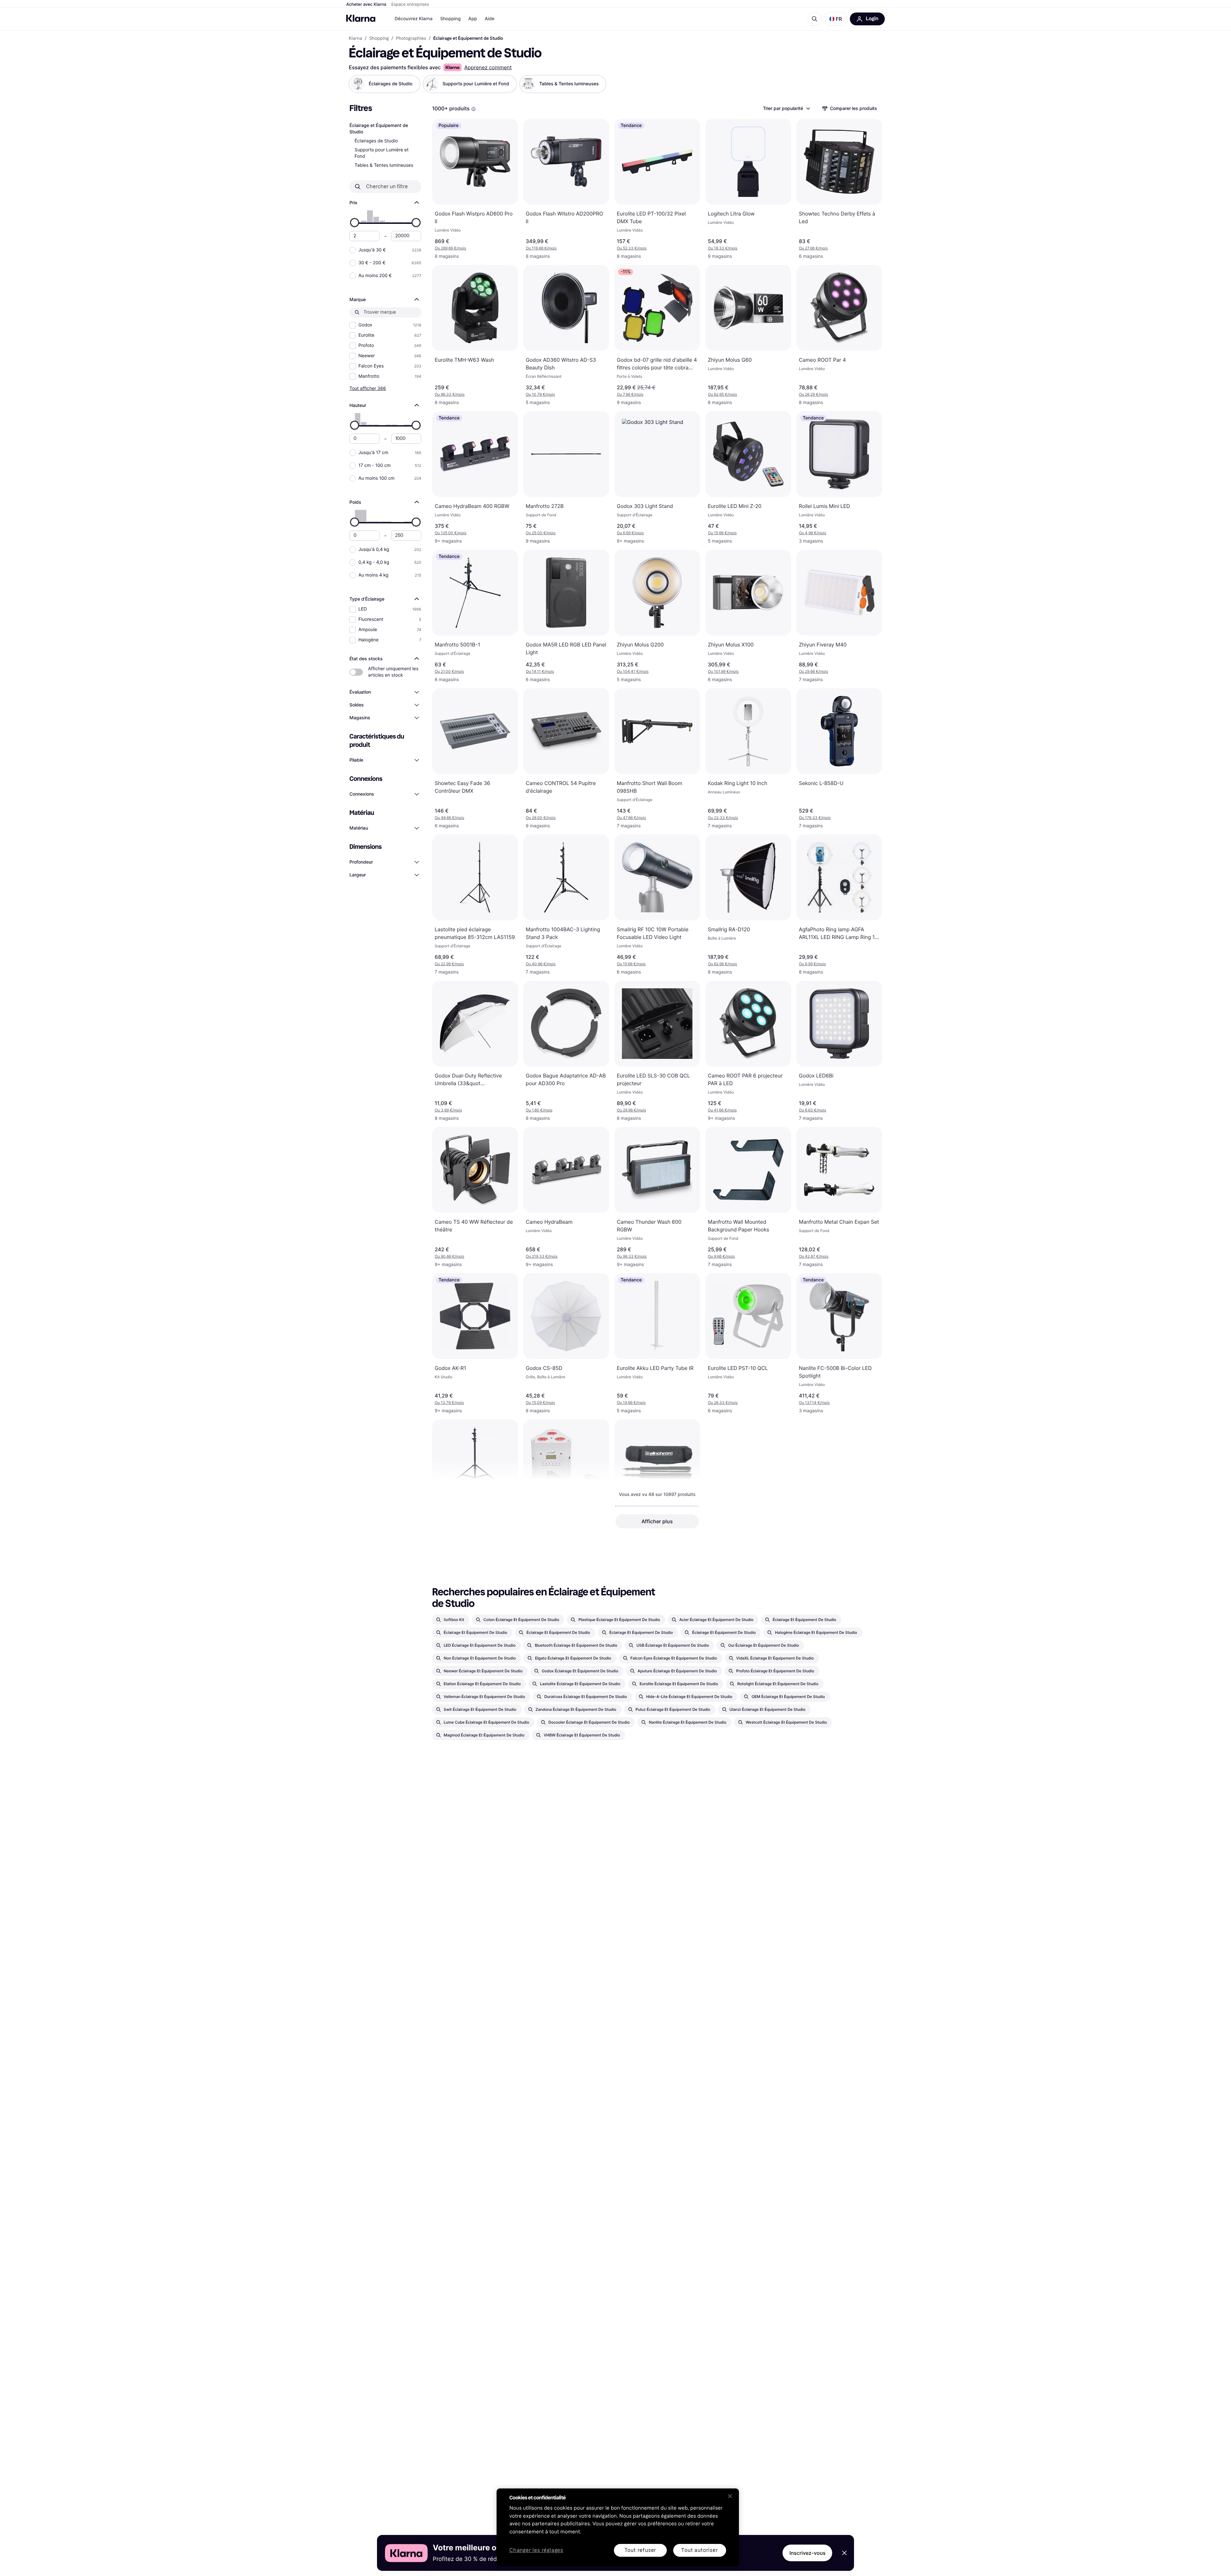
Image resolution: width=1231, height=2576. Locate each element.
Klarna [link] (355, 38)
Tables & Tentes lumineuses (384, 165)
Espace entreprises (410, 4)
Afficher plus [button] (657, 1521)
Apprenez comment (488, 67)
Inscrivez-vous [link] (807, 2553)
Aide (490, 19)
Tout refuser (641, 2550)
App (473, 19)
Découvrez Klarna (414, 19)
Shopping (450, 19)
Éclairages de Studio (376, 141)
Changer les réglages (536, 2551)
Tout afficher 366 (368, 388)
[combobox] (786, 108)
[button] (836, 19)
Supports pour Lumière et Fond (382, 153)
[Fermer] (730, 2496)
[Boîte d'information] (473, 109)
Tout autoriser (699, 2550)
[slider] (355, 223)
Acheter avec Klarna (366, 4)
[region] (618, 2527)
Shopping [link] (379, 38)
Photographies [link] (411, 38)
